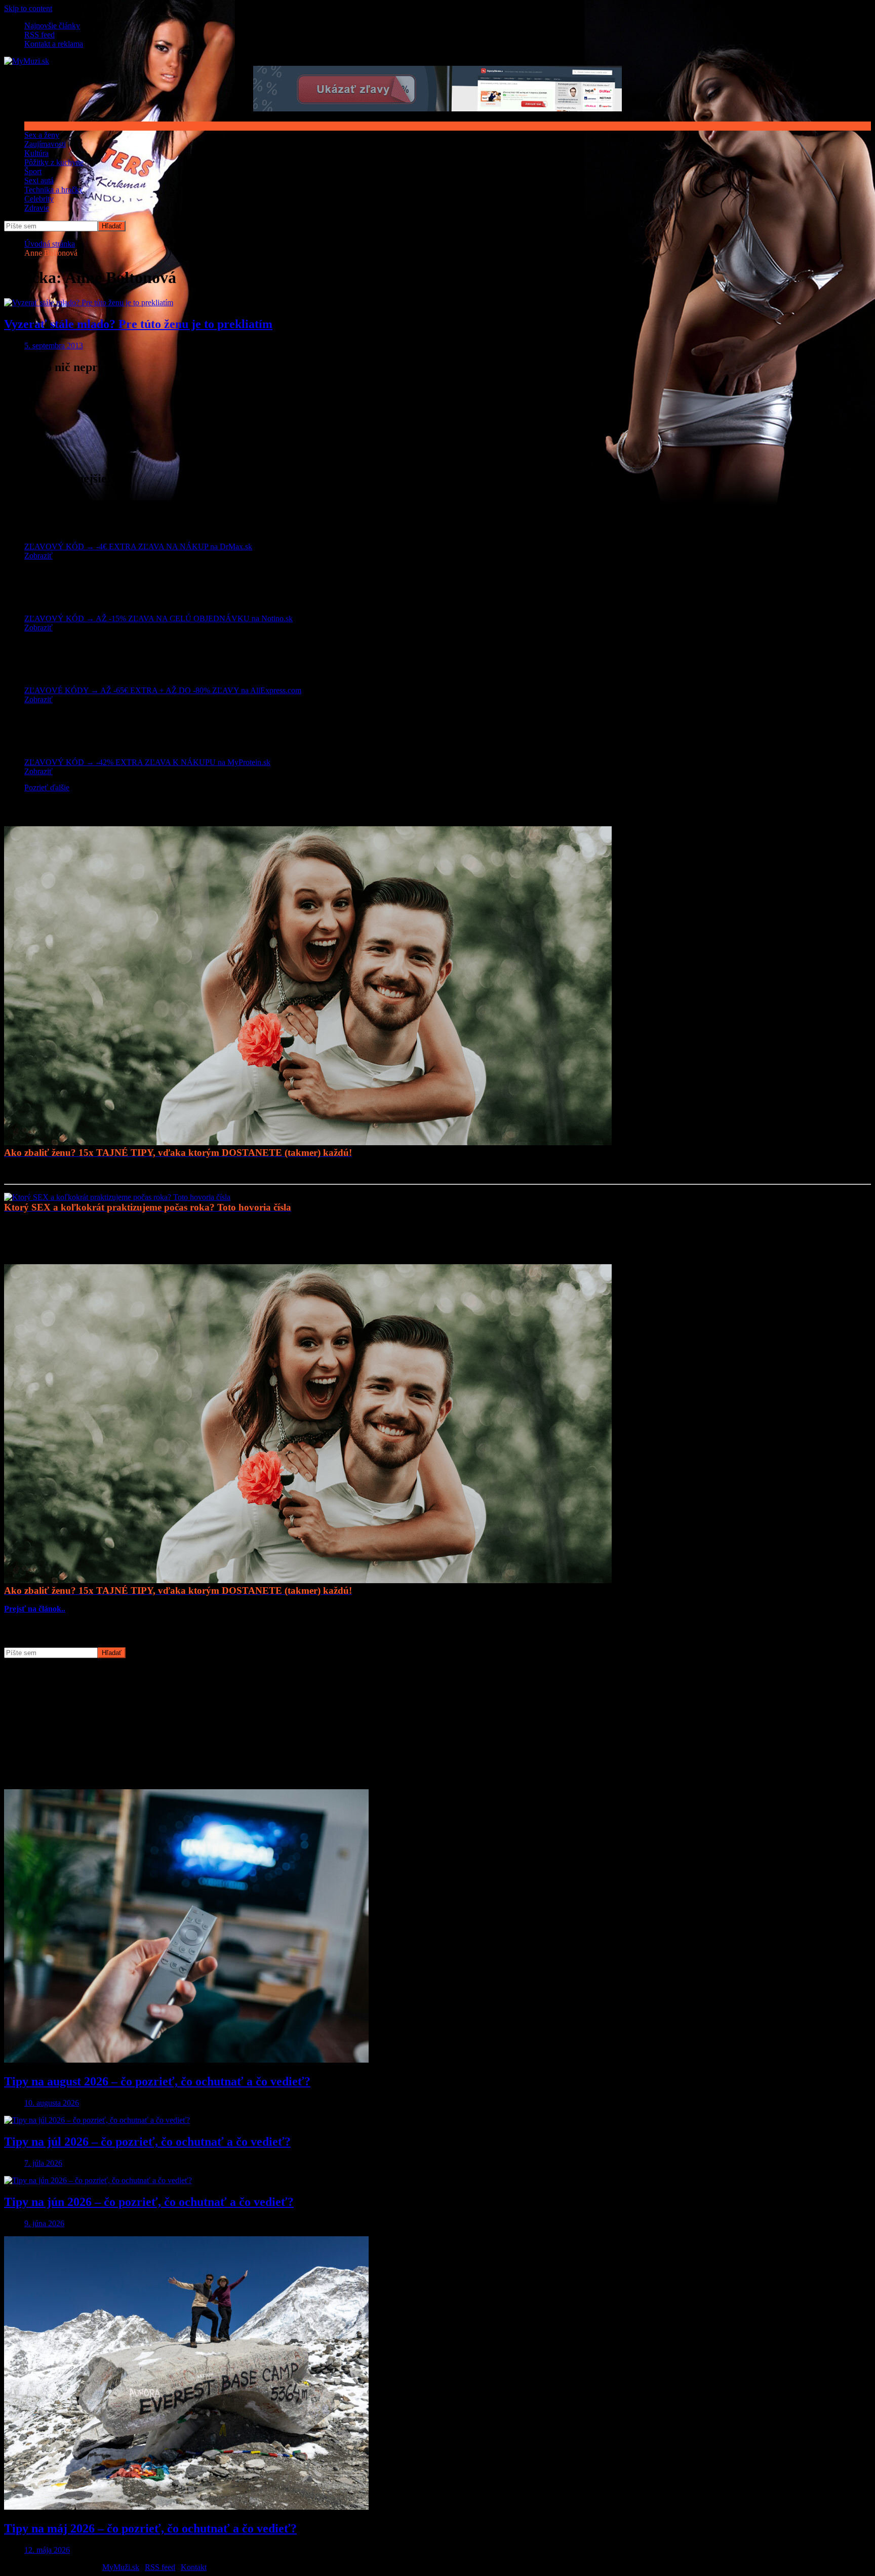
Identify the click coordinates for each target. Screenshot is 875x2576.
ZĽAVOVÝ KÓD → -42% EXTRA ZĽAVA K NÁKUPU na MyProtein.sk (147, 762)
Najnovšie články (52, 26)
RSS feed (39, 35)
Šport (33, 171)
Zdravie (37, 208)
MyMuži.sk (121, 2567)
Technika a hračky (54, 190)
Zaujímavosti (45, 144)
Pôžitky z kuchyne (54, 162)
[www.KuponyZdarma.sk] (437, 109)
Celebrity (39, 199)
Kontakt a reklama (54, 44)
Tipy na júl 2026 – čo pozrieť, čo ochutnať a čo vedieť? (147, 2142)
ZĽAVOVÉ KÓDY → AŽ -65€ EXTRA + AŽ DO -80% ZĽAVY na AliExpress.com (163, 690)
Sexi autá (39, 180)
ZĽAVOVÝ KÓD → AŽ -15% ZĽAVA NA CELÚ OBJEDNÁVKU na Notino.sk (158, 618)
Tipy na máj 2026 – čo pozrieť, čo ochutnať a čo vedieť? (150, 2528)
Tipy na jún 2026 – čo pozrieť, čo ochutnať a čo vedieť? (149, 2202)
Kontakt (194, 2567)
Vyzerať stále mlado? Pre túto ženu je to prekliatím (138, 324)
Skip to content (28, 8)
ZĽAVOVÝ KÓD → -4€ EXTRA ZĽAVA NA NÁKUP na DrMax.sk (138, 547)
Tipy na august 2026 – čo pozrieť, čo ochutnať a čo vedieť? (157, 2081)
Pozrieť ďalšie (47, 788)
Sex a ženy (42, 135)
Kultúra (36, 153)
